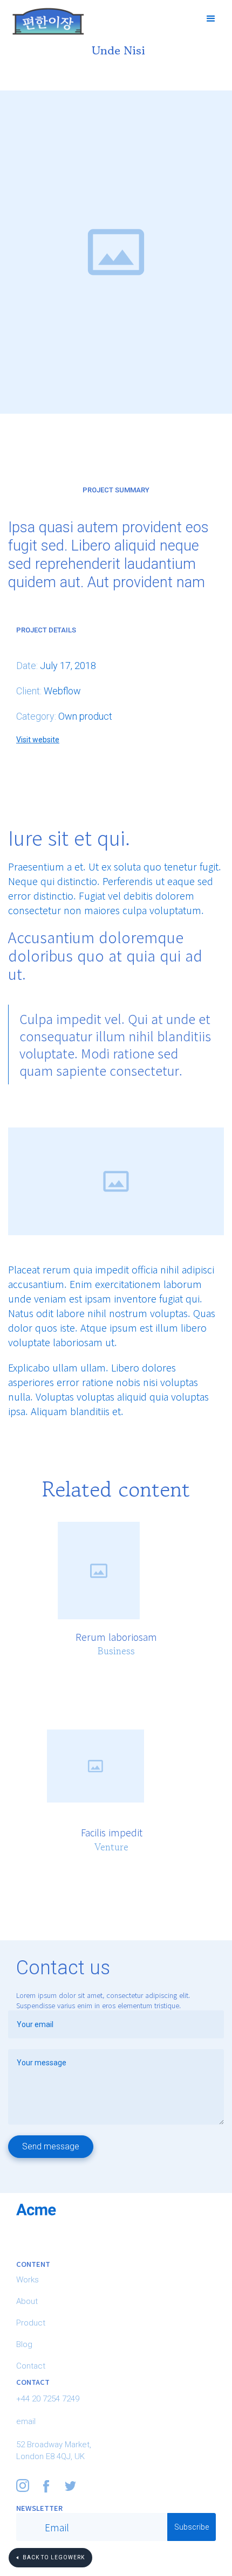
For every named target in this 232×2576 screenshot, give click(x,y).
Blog (24, 2344)
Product (31, 2323)
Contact (31, 2366)
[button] (211, 19)
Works (28, 2280)
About (27, 2301)
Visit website (38, 740)
